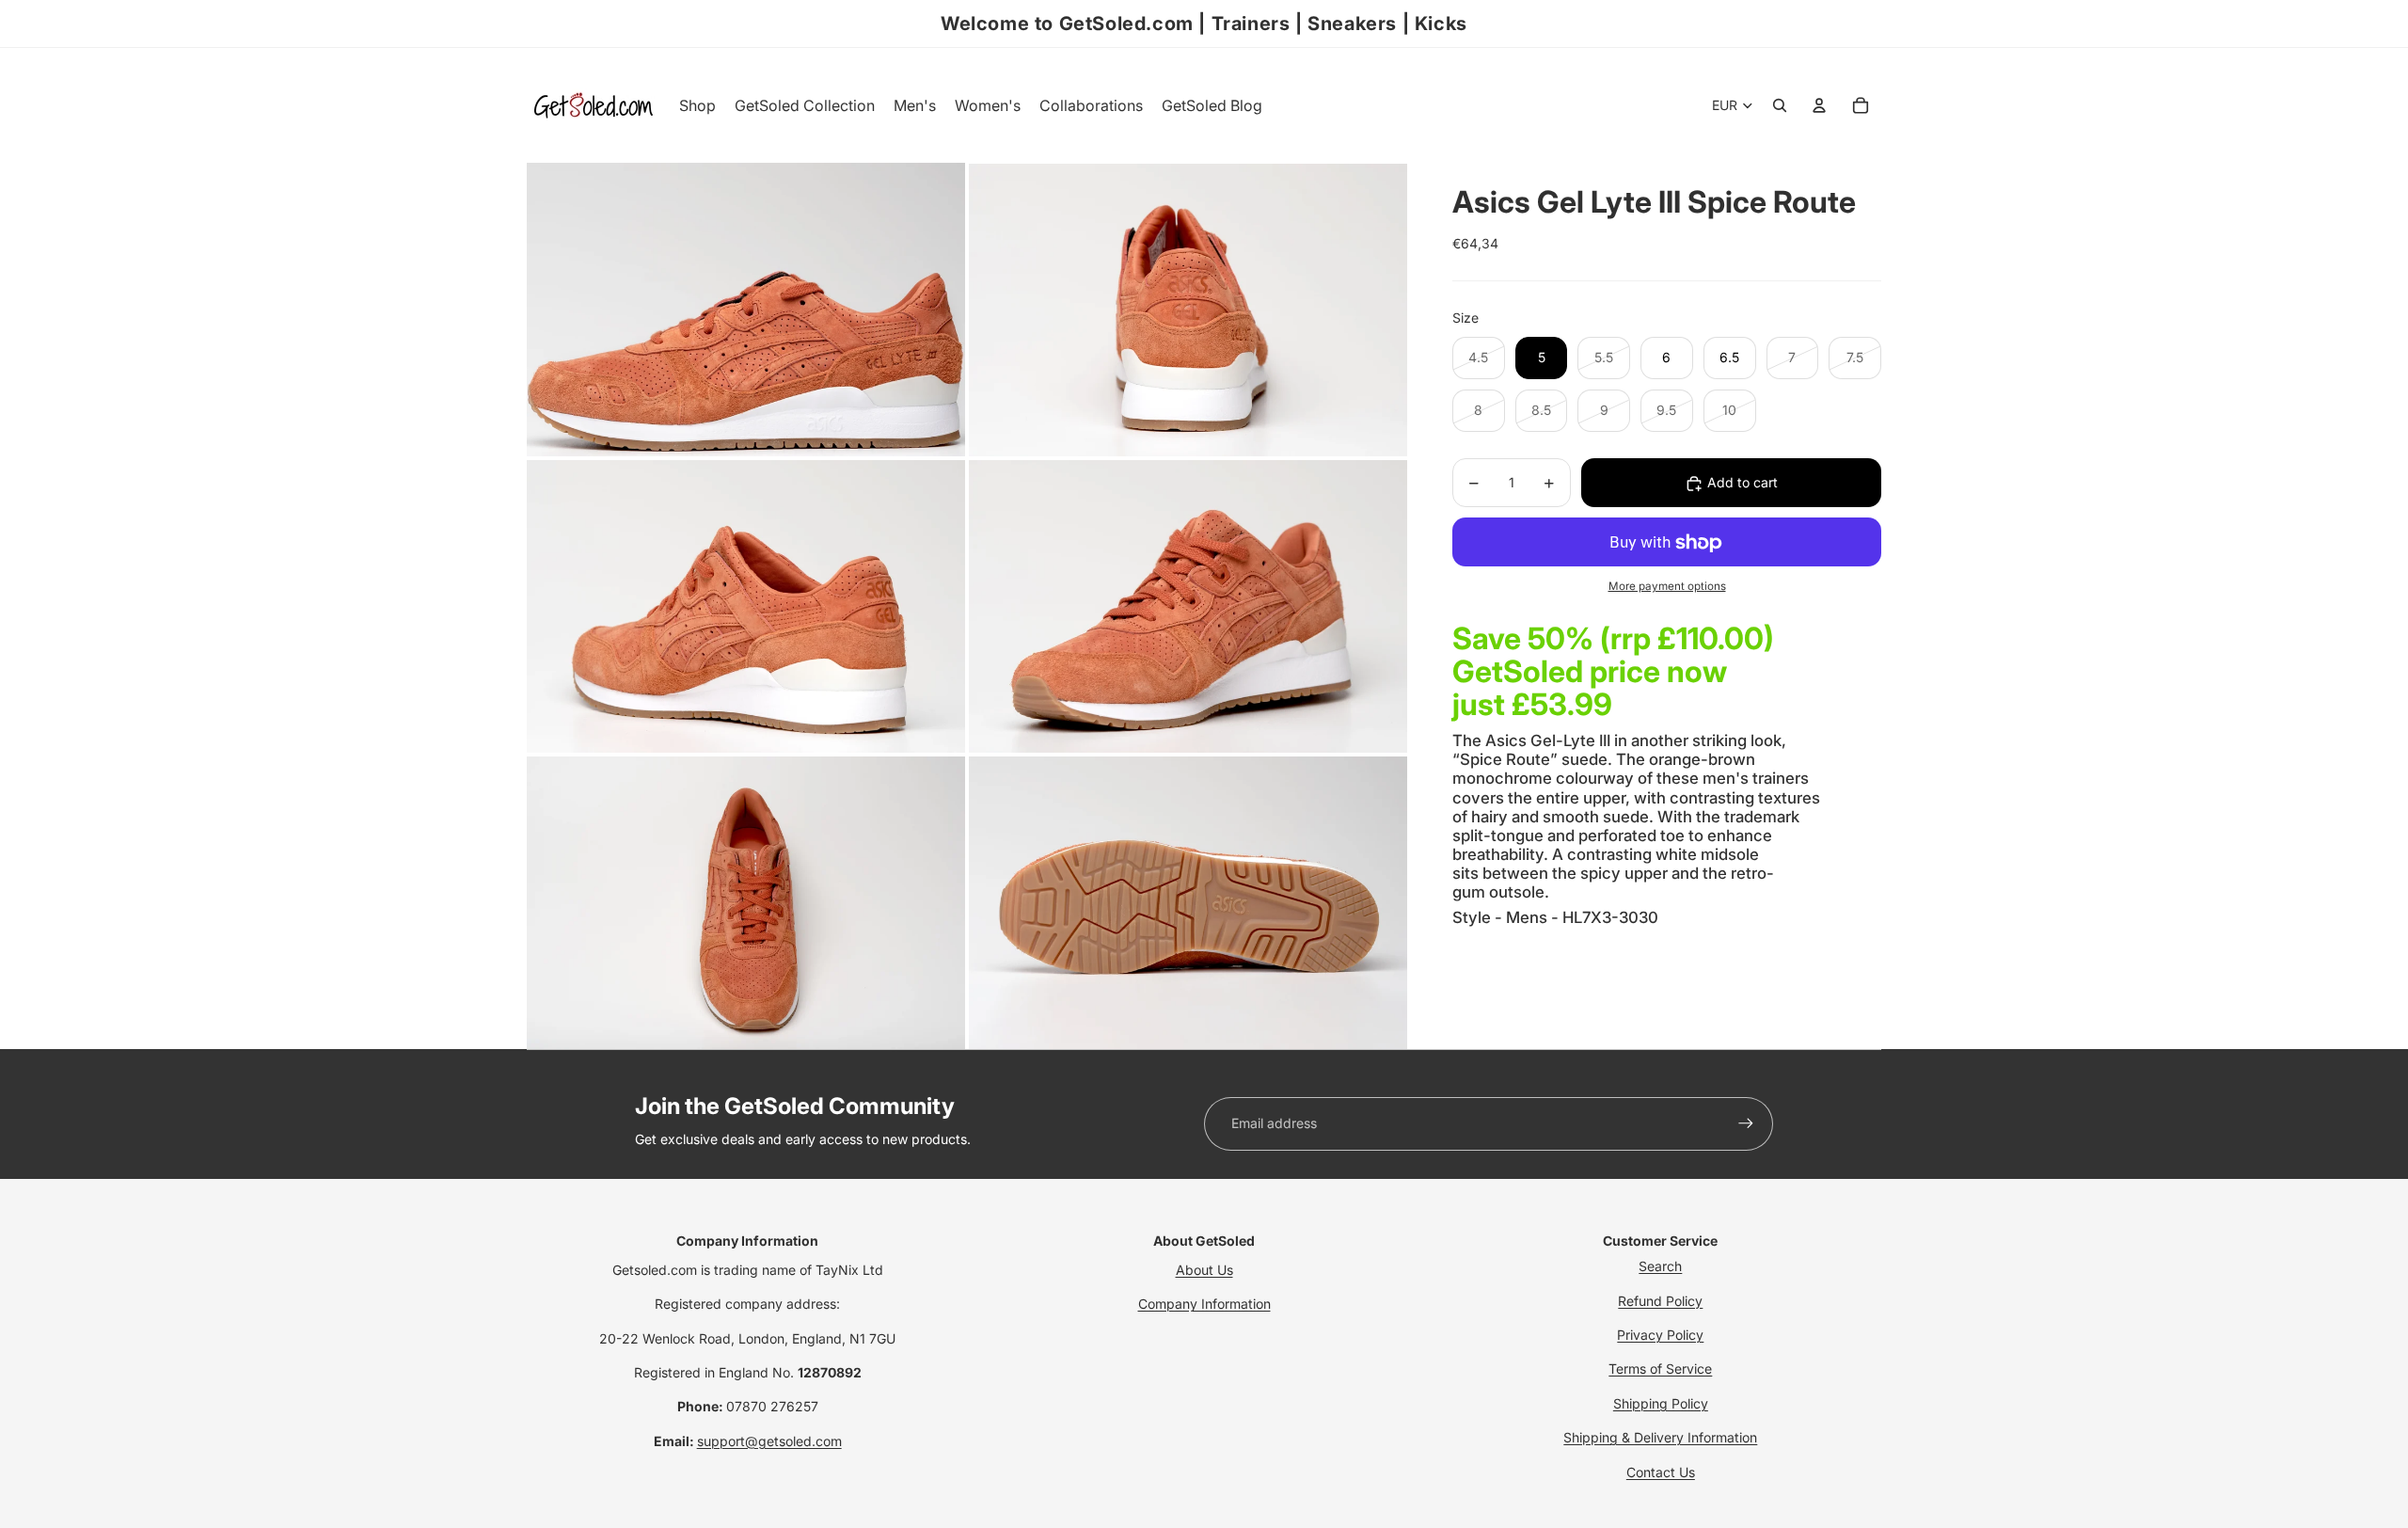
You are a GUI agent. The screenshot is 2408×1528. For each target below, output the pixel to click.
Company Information (1204, 1304)
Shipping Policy (1661, 1403)
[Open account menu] (1819, 105)
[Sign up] (1746, 1123)
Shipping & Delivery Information (1660, 1437)
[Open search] (1780, 105)
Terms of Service (1660, 1369)
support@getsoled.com (769, 1441)
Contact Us (1661, 1472)
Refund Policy (1660, 1301)
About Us (1204, 1270)
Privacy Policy (1660, 1335)
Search (1660, 1266)
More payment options (1667, 587)
